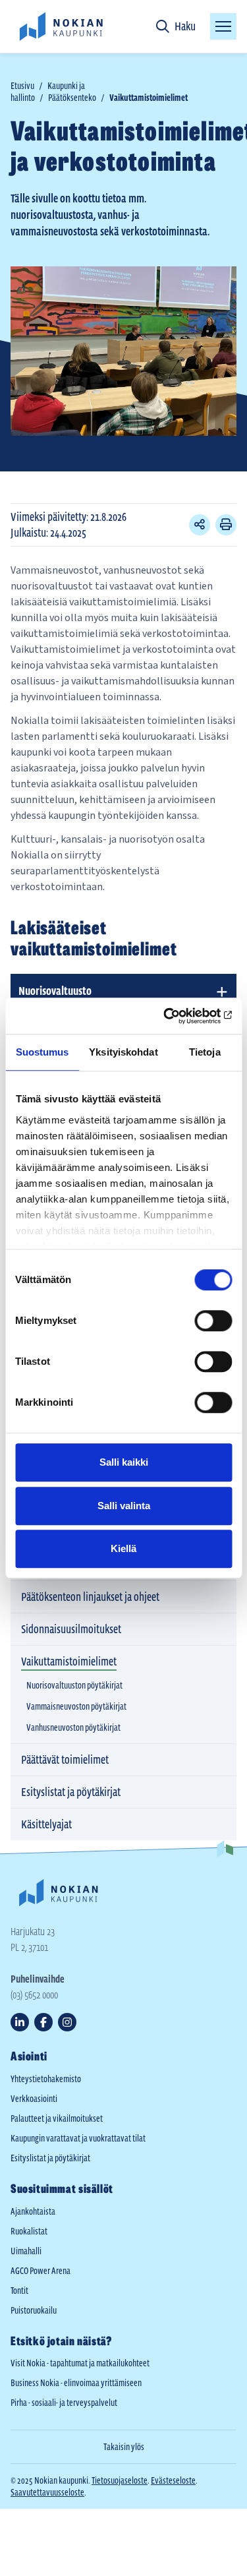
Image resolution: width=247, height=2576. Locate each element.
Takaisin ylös (124, 2447)
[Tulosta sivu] (226, 525)
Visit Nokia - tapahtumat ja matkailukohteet (80, 2363)
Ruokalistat (29, 2231)
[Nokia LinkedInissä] (20, 2022)
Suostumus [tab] (42, 1052)
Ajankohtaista (33, 2211)
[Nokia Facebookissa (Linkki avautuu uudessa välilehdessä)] (43, 2022)
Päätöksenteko (72, 98)
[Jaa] (200, 525)
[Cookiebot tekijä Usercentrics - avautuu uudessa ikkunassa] (176, 1016)
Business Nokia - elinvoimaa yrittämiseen (76, 2383)
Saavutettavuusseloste (47, 2492)
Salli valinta (124, 1506)
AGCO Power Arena (41, 2271)
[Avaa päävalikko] (223, 26)
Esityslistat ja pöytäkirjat (50, 2158)
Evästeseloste (173, 2480)
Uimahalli (26, 2251)
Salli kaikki (124, 1462)
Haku (185, 26)
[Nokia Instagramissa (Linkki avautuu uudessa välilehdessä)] (67, 2022)
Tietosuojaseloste (120, 2480)
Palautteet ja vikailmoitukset (57, 2118)
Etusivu (22, 86)
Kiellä (123, 1548)
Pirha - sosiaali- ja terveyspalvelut (64, 2403)
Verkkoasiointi (34, 2099)
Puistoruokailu (34, 2310)
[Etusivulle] (61, 26)
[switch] (213, 1321)
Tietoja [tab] (205, 1052)
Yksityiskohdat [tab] (123, 1052)
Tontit (19, 2291)
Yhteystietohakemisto (46, 2079)
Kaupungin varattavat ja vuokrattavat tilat (78, 2138)
